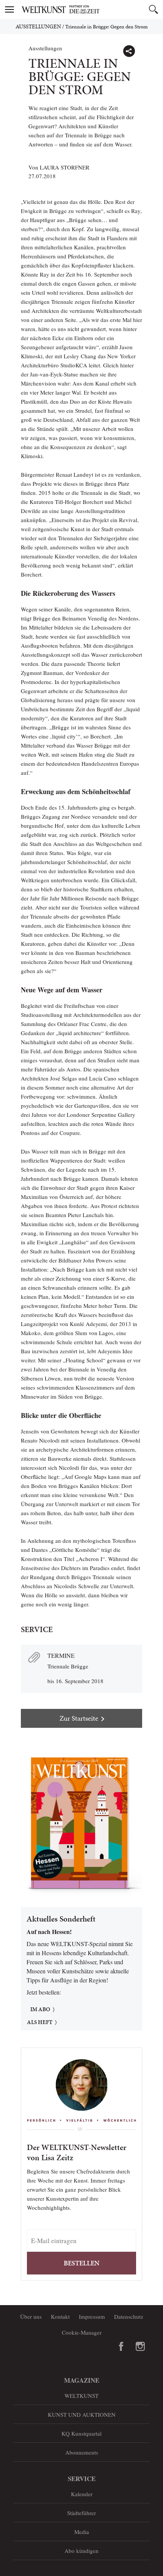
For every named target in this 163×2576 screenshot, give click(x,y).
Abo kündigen (81, 2551)
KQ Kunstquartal (81, 2433)
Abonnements (82, 2452)
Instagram (140, 2346)
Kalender (82, 2494)
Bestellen (81, 2263)
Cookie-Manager (82, 2332)
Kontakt (60, 2316)
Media (82, 2532)
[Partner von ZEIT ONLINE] (91, 9)
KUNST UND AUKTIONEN (82, 2414)
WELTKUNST (81, 2396)
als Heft (40, 2022)
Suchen (154, 9)
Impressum (92, 2316)
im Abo (40, 2009)
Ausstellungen (38, 26)
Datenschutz (129, 2316)
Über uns (31, 2316)
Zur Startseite (79, 1718)
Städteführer (81, 2513)
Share (129, 51)
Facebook (121, 2346)
